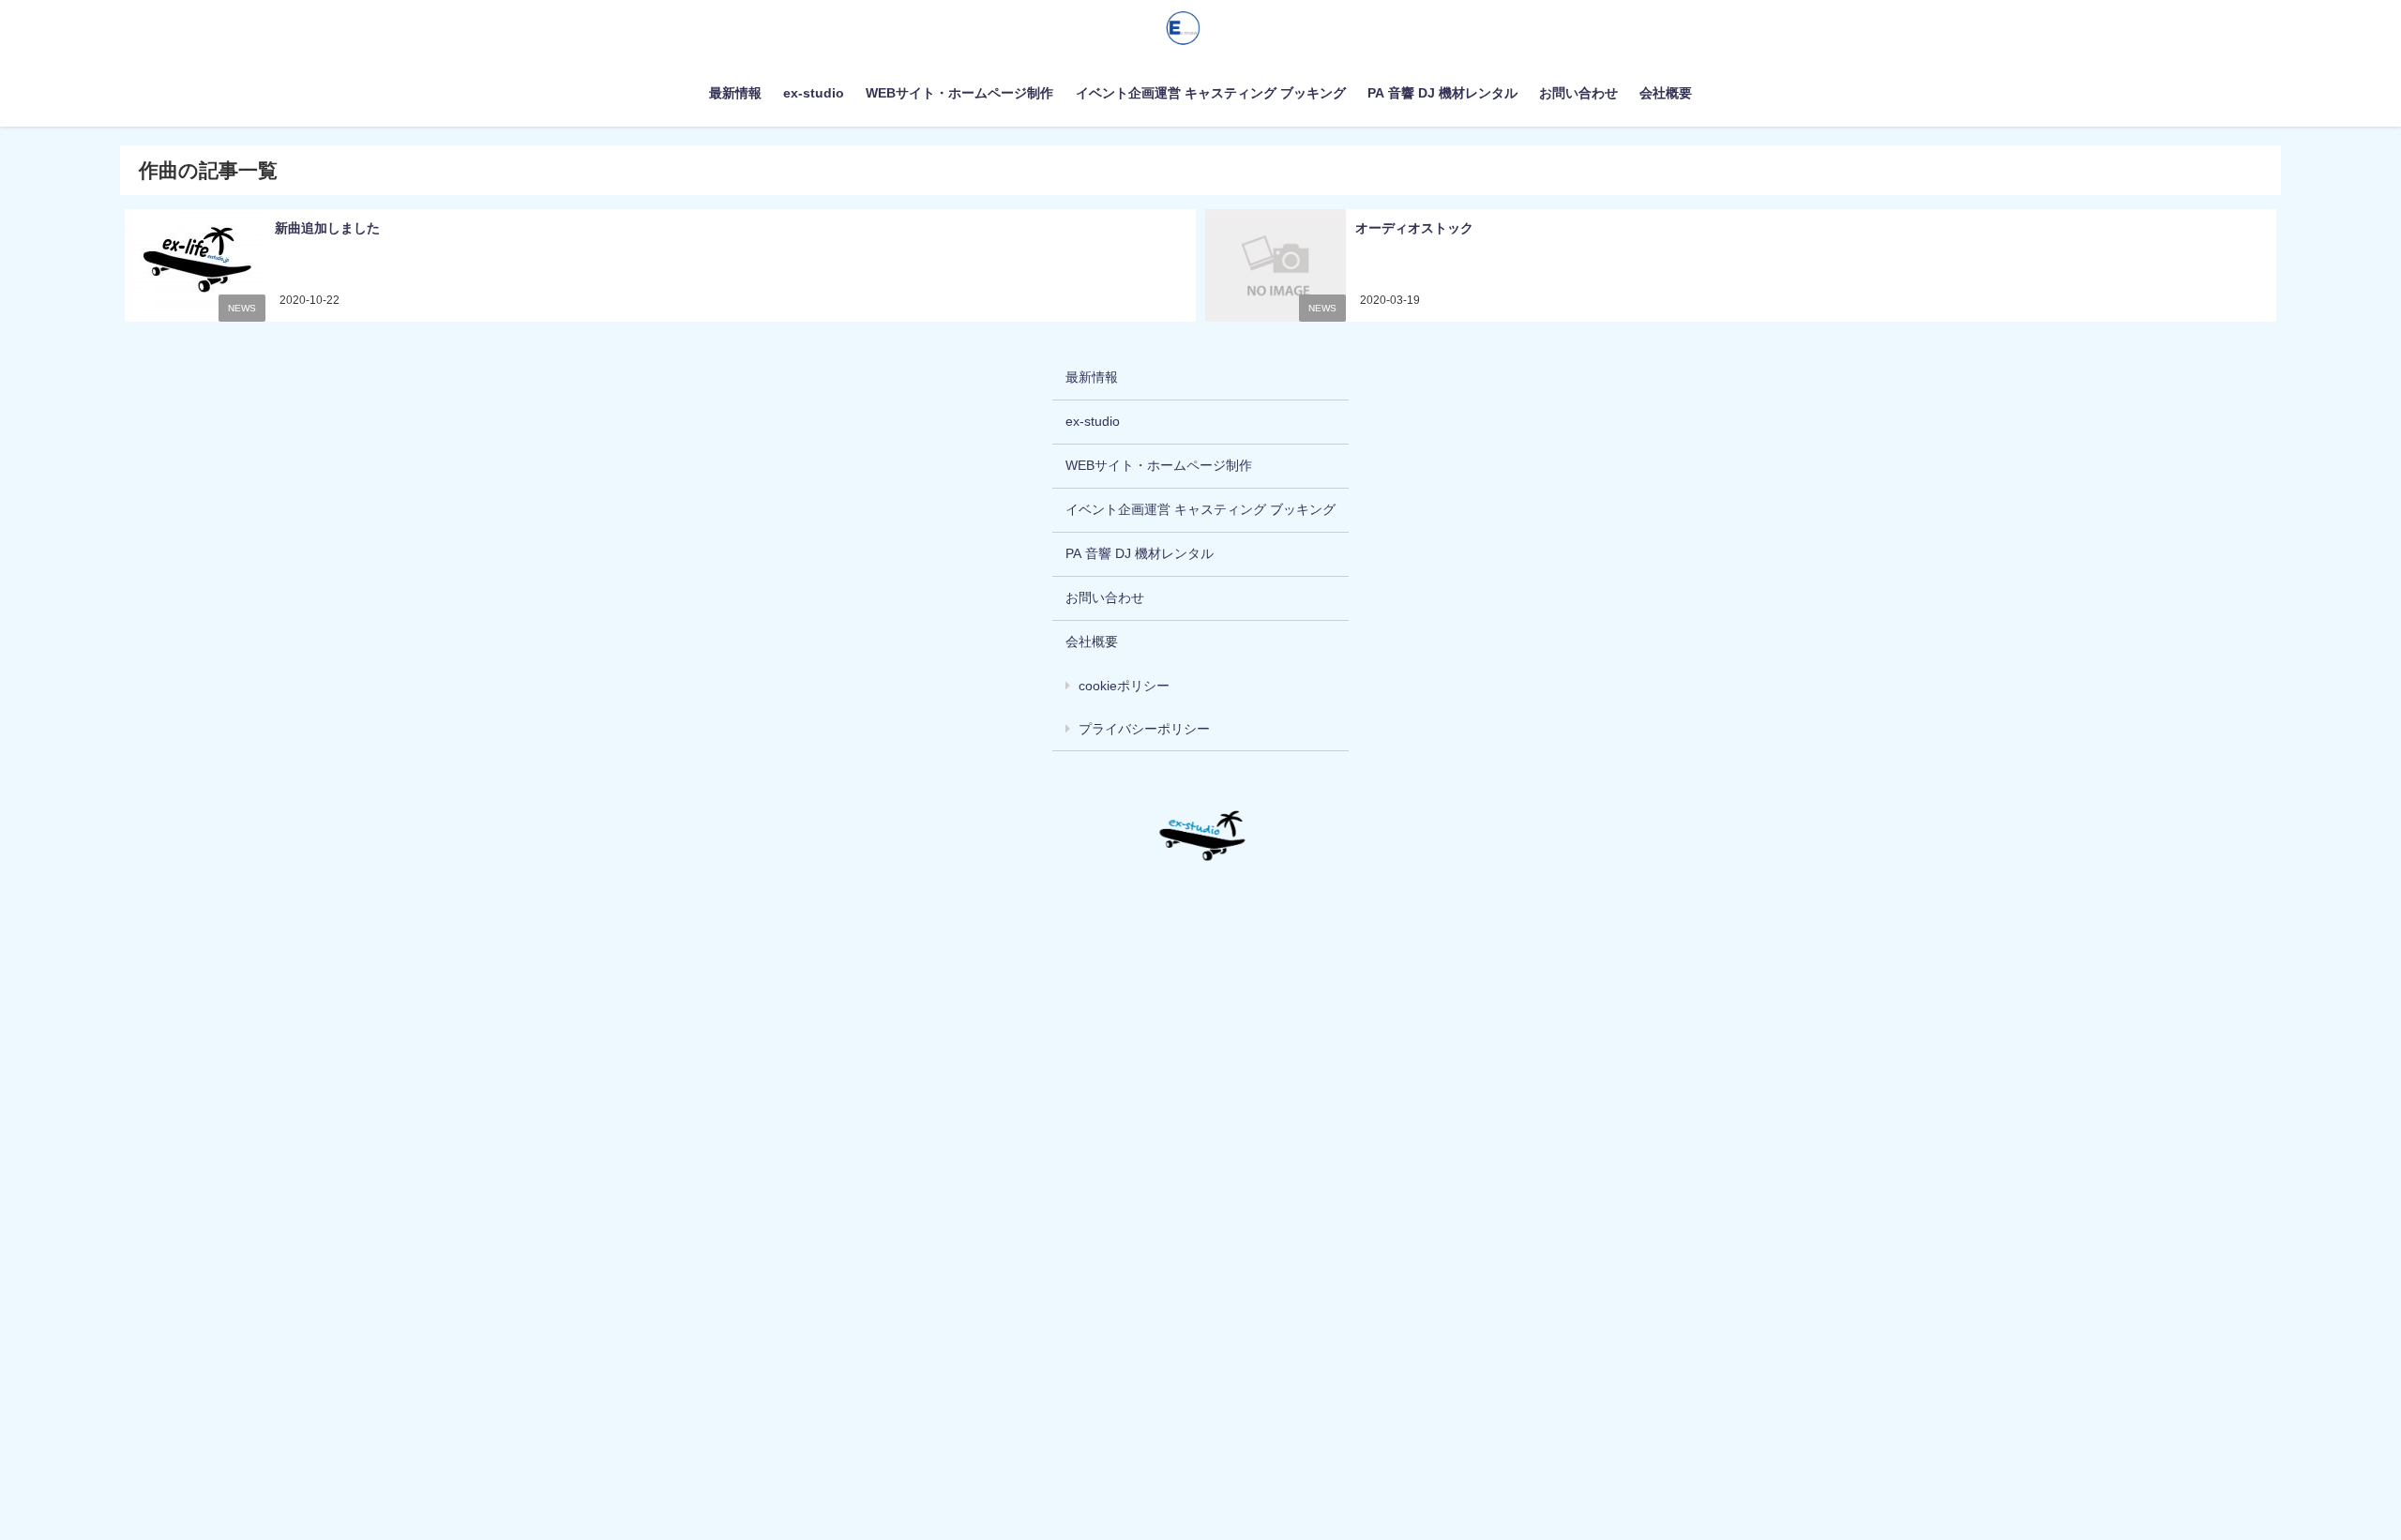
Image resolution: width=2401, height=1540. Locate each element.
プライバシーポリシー (1144, 729)
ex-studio (814, 93)
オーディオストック (1414, 228)
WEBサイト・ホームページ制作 (959, 93)
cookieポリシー (1124, 686)
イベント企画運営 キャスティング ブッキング (1211, 93)
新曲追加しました (327, 228)
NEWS (242, 308)
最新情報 (735, 93)
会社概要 (1666, 93)
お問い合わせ (1578, 93)
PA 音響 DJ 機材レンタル (1442, 93)
